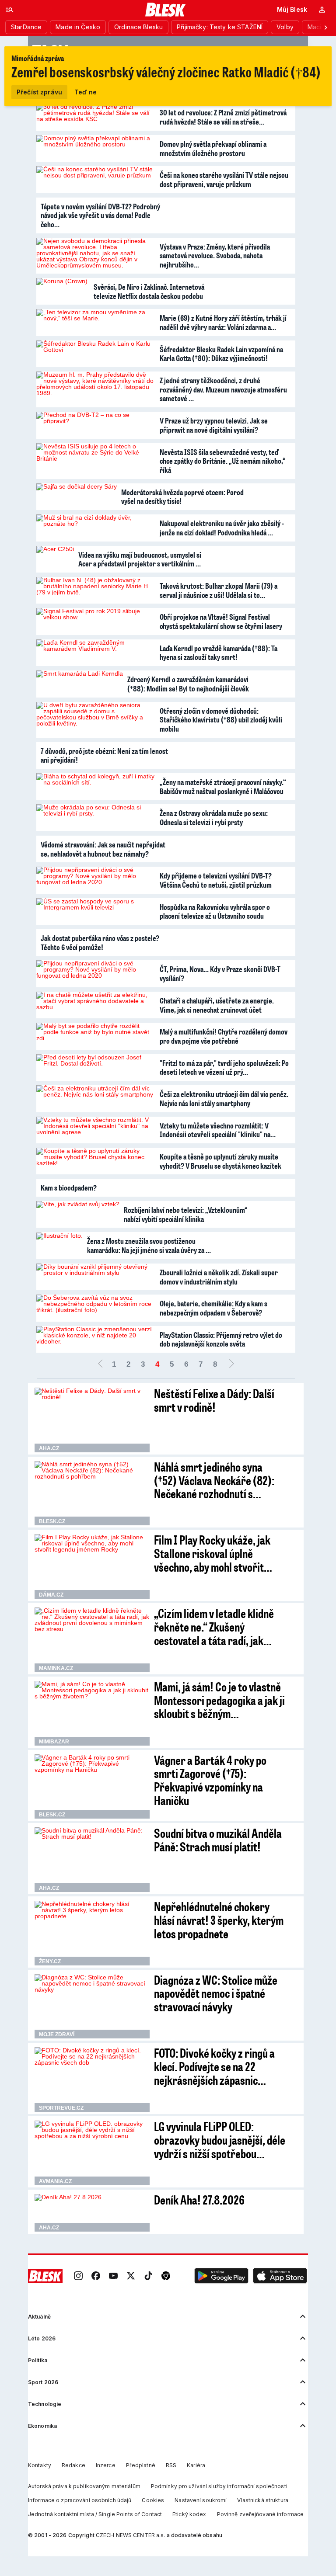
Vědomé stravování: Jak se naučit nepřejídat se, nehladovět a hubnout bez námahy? (103, 849)
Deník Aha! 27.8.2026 (199, 2199)
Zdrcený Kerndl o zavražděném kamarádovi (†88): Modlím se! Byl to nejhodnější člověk (188, 684)
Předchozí (100, 1364)
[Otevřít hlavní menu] (10, 10)
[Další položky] (325, 27)
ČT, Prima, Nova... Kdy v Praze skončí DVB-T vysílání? (220, 974)
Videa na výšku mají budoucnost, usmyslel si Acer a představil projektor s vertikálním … (140, 559)
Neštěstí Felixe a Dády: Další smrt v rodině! (214, 1400)
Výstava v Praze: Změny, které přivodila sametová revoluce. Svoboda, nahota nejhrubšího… (215, 255)
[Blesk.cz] (166, 10)
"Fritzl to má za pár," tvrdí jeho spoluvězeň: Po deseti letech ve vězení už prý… (224, 1068)
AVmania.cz (55, 2181)
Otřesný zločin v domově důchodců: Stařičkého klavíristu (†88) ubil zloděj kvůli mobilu (221, 720)
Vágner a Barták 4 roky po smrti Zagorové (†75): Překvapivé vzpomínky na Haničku (210, 1780)
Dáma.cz (51, 1595)
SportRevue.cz (61, 2108)
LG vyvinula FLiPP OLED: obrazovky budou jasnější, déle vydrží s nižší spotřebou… (220, 2140)
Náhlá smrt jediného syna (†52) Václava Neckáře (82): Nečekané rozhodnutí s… (214, 1480)
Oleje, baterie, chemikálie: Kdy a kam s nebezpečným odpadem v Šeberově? (213, 1308)
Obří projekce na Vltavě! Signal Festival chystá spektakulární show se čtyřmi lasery (221, 621)
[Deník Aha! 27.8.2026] (92, 2213)
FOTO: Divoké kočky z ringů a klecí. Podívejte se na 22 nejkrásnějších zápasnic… (214, 2066)
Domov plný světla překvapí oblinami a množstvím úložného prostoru (213, 148)
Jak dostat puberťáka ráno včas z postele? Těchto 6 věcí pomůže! (100, 943)
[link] (78, 2276)
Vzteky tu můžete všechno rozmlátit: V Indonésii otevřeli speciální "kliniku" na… (218, 1130)
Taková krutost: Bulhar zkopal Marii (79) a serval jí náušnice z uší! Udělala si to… (219, 590)
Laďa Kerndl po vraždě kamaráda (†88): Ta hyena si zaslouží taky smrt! (219, 653)
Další (231, 1364)
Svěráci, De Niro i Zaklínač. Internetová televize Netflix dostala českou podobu (149, 291)
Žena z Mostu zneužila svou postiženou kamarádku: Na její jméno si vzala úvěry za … (149, 1245)
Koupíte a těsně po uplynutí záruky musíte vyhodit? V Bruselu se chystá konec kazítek (220, 1161)
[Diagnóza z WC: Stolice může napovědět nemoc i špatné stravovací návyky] (92, 2007)
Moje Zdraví (57, 2034)
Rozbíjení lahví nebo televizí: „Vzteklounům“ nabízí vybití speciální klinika (186, 1214)
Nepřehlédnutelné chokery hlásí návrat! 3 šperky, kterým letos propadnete (219, 1920)
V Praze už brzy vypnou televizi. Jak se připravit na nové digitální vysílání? (214, 425)
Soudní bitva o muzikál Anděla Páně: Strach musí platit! (218, 1840)
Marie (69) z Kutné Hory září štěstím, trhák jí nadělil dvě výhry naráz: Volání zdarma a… (223, 322)
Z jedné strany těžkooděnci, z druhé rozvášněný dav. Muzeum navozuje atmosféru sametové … (223, 389)
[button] (221, 2276)
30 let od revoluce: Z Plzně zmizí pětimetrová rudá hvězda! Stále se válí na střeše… (223, 117)
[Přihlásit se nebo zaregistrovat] (322, 10)
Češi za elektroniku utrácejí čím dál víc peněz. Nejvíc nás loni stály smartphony (224, 1099)
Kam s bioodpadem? (69, 1187)
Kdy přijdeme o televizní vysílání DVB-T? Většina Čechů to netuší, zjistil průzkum (216, 880)
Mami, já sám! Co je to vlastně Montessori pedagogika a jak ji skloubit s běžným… (219, 1700)
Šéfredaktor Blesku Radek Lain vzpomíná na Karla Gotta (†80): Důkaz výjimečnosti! (221, 354)
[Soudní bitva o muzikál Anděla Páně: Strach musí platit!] (92, 1860)
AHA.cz (49, 1448)
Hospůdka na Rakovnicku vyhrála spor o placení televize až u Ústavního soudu (215, 911)
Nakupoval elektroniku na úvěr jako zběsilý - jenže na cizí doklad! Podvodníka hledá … (222, 528)
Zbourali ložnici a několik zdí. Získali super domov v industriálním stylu (219, 1277)
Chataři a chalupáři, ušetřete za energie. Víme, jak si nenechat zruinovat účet (217, 1005)
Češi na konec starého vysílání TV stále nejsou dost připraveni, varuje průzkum (224, 179)
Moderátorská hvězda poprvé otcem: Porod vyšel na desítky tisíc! (182, 497)
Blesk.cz (52, 1521)
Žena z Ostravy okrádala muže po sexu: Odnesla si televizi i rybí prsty (214, 818)
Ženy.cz (50, 1962)
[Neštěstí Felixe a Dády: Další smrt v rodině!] (92, 1420)
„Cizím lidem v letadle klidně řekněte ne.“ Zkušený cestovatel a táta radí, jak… (214, 1626)
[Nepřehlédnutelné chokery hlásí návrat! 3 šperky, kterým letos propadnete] (92, 1933)
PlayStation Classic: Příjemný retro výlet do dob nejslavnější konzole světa (221, 1339)
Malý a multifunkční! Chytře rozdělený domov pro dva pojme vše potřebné (224, 1036)
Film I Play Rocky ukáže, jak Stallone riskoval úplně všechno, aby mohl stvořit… (213, 1553)
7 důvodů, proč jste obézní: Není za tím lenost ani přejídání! (104, 755)
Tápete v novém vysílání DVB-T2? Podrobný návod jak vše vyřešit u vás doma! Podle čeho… (100, 215)
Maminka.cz (56, 1668)
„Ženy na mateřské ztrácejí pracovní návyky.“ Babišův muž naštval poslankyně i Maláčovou (223, 786)
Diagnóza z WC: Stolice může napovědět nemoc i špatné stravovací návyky (216, 1993)
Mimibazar (54, 1742)
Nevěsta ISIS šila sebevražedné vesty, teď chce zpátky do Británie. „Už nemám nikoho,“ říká (223, 461)
